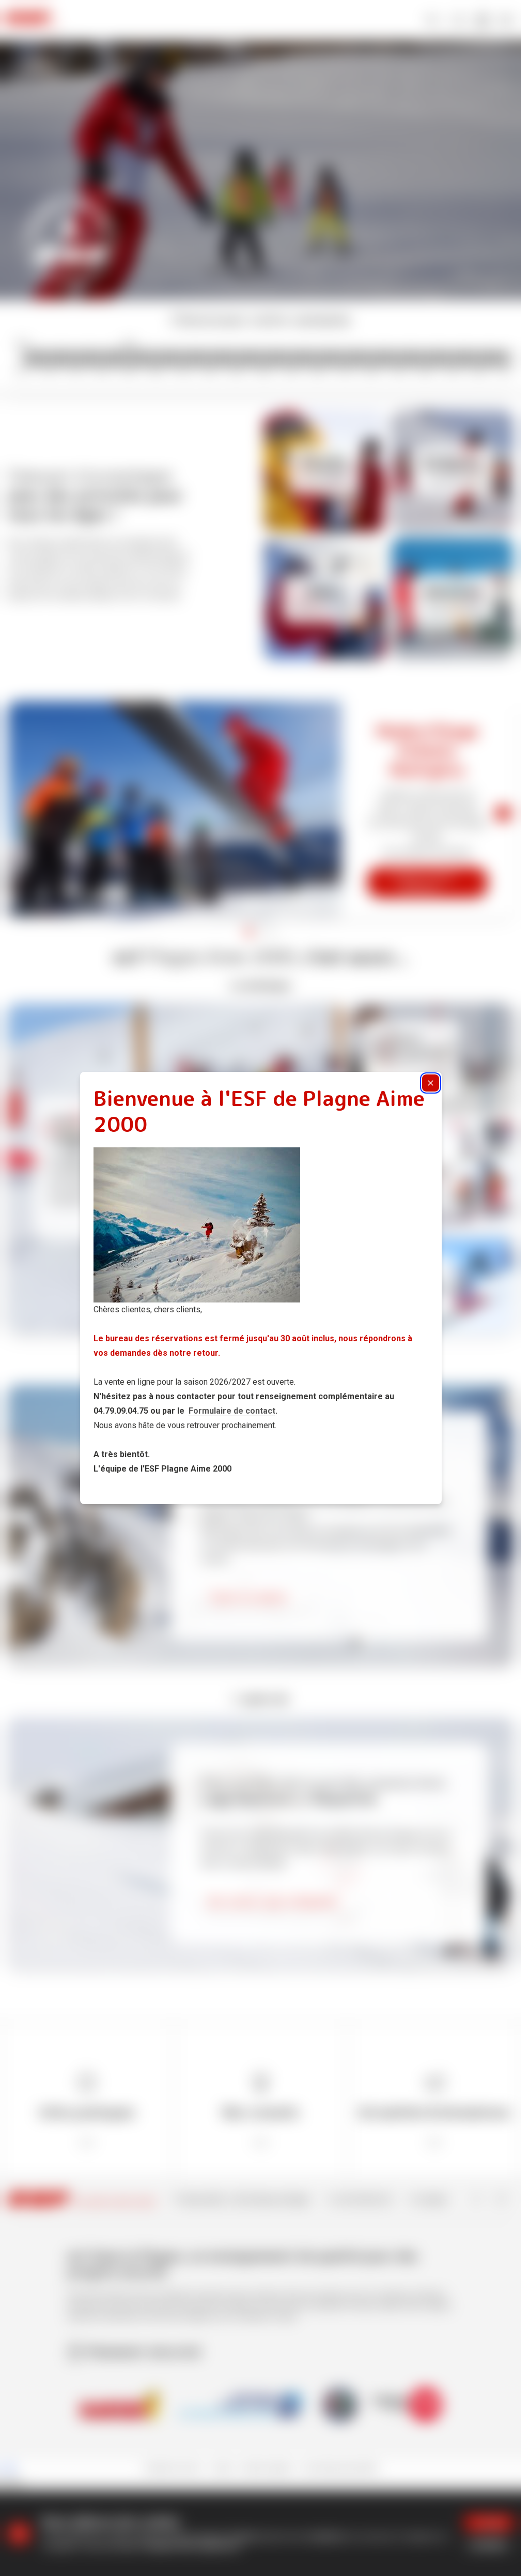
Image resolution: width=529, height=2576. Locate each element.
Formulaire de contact (232, 1411)
